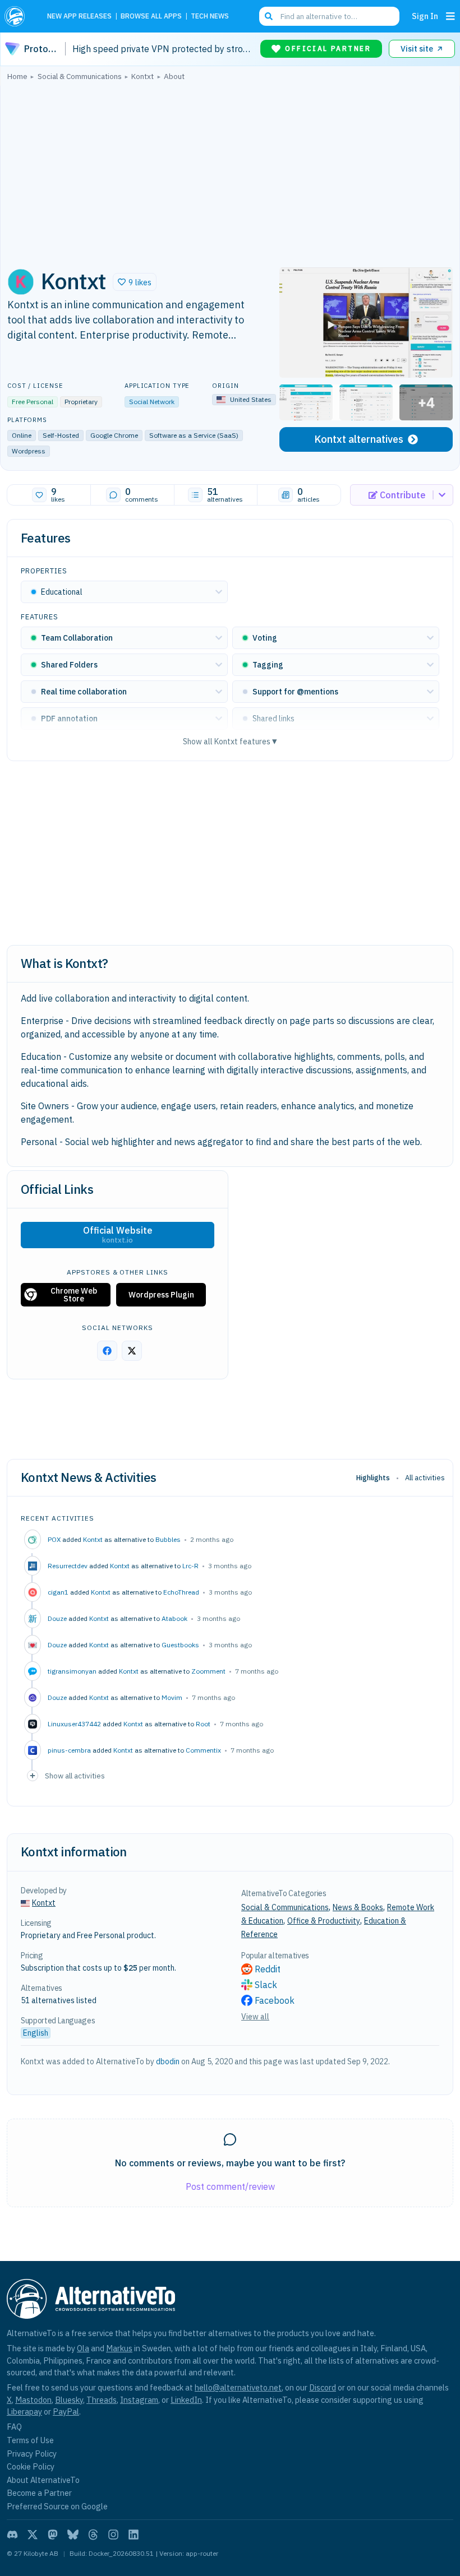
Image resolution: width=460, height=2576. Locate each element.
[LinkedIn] (134, 2535)
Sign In (425, 16)
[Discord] (12, 2535)
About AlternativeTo (43, 2480)
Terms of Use (30, 2440)
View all (255, 2017)
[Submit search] (269, 16)
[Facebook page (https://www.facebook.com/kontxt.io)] (107, 1351)
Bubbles (168, 1539)
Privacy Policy (32, 2454)
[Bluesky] (73, 2535)
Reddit (268, 1969)
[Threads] (93, 2535)
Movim (172, 1697)
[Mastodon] (53, 2535)
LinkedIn (186, 2400)
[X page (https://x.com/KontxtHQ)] (132, 1351)
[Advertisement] (230, 171)
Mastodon (33, 2400)
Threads (102, 2400)
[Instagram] (113, 2535)
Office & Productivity (324, 1921)
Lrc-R (190, 1566)
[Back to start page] (18, 16)
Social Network (152, 402)
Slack (266, 1985)
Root (203, 1724)
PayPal (66, 2411)
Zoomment (208, 1671)
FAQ (14, 2427)
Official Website (118, 1235)
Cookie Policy (31, 2466)
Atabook (174, 1618)
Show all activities (75, 1776)
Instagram (139, 2400)
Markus (119, 2348)
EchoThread (181, 1592)
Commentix (203, 1750)
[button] (135, 282)
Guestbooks (180, 1645)
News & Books (358, 1907)
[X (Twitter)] (33, 2535)
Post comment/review (230, 2186)
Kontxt (93, 1539)
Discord (323, 2387)
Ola (83, 2348)
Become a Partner (39, 2493)
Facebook (275, 2000)
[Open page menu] (450, 16)
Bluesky (69, 2400)
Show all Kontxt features (230, 741)
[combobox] (329, 16)
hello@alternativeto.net (238, 2387)
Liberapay (24, 2411)
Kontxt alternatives (359, 439)
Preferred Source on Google (57, 2506)
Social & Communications (285, 1907)
